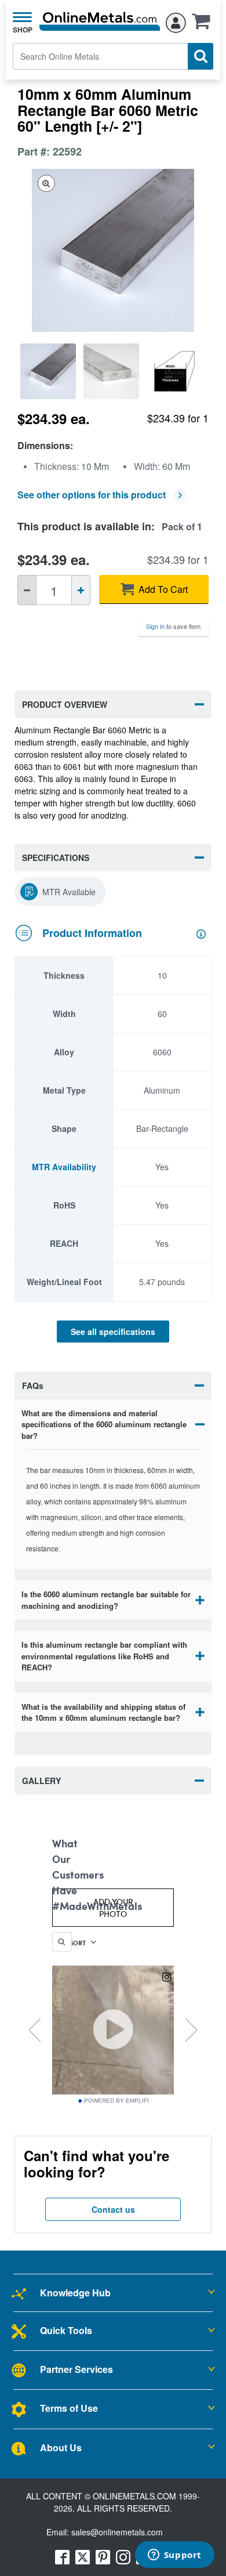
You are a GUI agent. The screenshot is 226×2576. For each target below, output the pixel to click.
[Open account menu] (176, 21)
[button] (204, 25)
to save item (173, 626)
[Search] (201, 56)
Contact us (113, 2209)
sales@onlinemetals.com (117, 2532)
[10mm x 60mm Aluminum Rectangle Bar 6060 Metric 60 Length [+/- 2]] (49, 371)
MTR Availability (64, 1167)
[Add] (81, 590)
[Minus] (27, 590)
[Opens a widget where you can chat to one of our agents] (174, 2556)
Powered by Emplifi (116, 2101)
